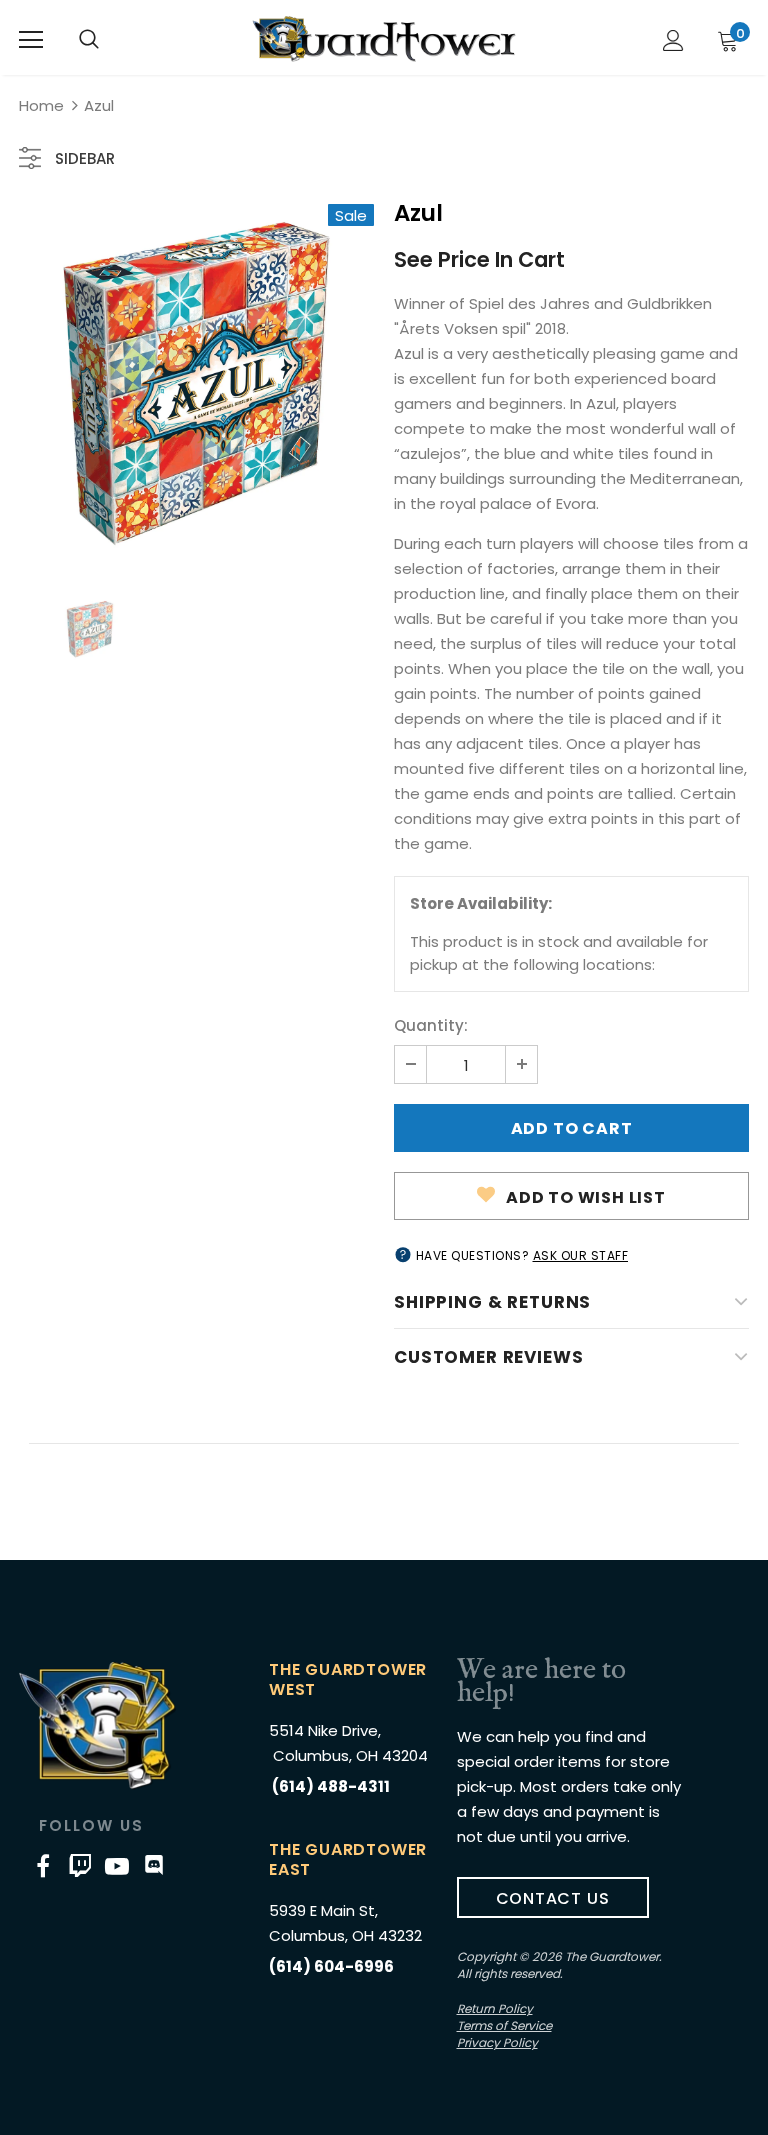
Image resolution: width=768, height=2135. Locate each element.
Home (41, 105)
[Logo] (384, 39)
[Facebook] (43, 1866)
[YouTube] (117, 1866)
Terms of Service (504, 2025)
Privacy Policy (497, 2042)
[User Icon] (673, 40)
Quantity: (431, 1025)
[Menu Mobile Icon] (31, 40)
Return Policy (495, 2008)
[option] (196, 381)
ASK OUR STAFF (581, 1255)
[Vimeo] (80, 1866)
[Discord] (154, 1866)
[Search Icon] (89, 40)
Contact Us (553, 1898)
